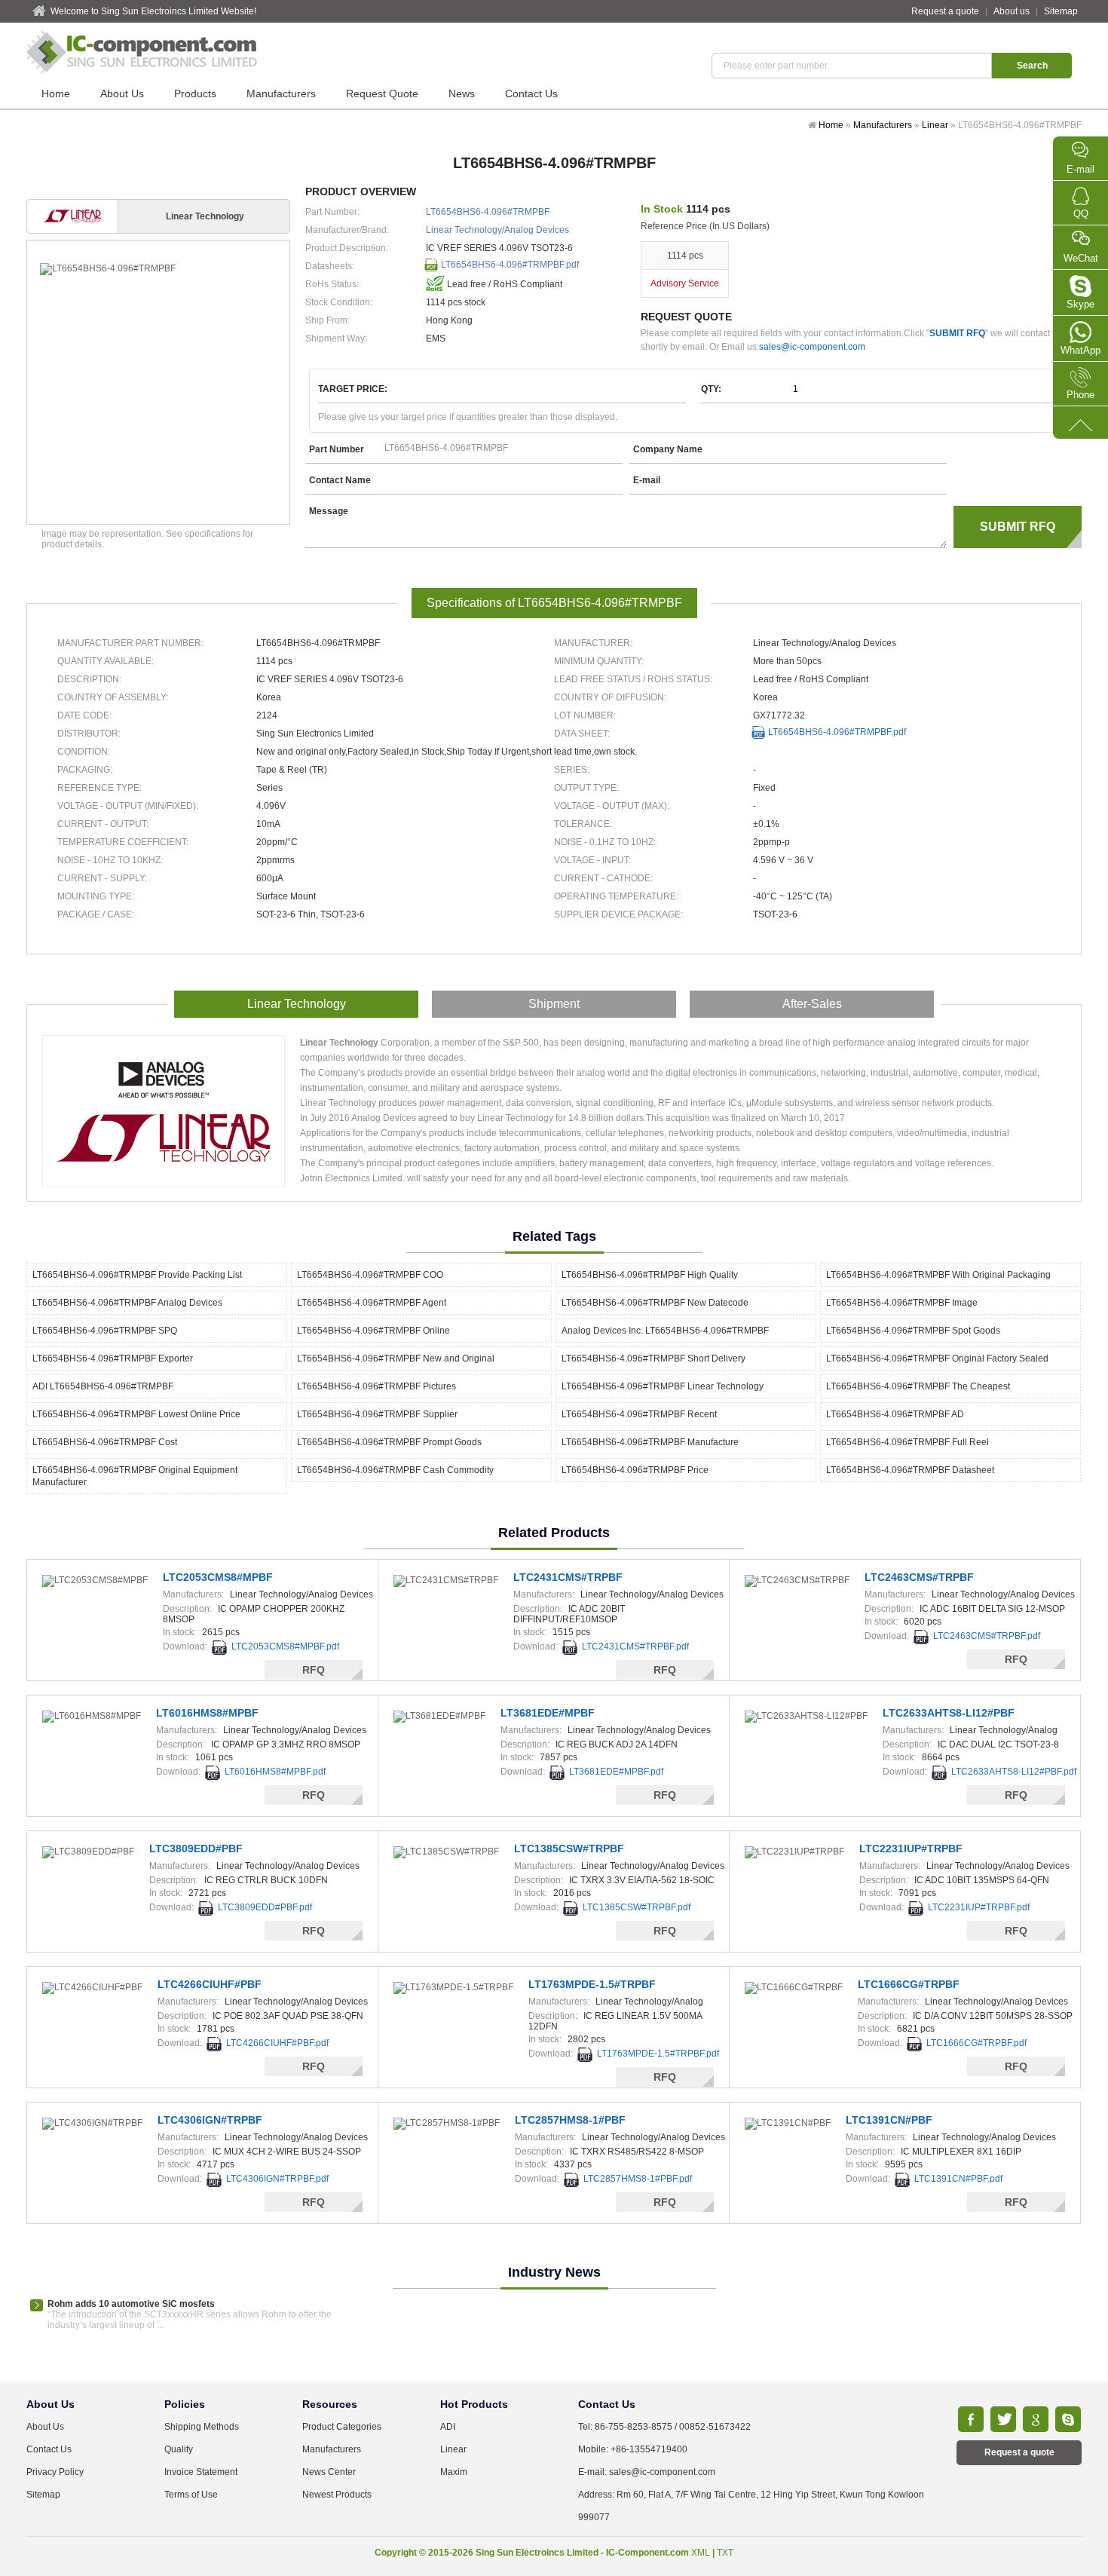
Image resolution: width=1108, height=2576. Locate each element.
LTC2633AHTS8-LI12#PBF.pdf (1014, 1772)
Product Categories (342, 2427)
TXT (725, 2553)
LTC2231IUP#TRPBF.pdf (979, 1907)
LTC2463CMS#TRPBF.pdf (987, 1636)
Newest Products (337, 2495)
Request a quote (945, 11)
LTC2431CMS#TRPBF (568, 1577)
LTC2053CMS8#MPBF (218, 1577)
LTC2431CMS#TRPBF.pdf (635, 1646)
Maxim (454, 2472)
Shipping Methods (202, 2427)
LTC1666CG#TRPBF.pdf (976, 2043)
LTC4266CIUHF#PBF (210, 1984)
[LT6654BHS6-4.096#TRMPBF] (158, 269)
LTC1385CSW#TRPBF (569, 1849)
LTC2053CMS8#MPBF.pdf (285, 1646)
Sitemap (1061, 11)
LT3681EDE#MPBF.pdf (616, 1772)
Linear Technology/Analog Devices (497, 230)
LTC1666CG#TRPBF (909, 1984)
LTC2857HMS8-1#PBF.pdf (638, 2179)
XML (701, 2553)
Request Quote (382, 93)
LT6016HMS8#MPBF (207, 1713)
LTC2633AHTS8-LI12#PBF (949, 1713)
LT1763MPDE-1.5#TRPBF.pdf (658, 2054)
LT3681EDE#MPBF (548, 1713)
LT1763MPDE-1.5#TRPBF (592, 1984)
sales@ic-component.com (812, 347)
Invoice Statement (201, 2472)
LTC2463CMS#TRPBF (919, 1577)
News (462, 93)
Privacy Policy (55, 2472)
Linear (935, 125)
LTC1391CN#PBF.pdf (958, 2179)
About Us (122, 93)
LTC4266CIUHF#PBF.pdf (277, 2043)
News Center (329, 2472)
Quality (179, 2449)
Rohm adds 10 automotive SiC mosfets (131, 2304)
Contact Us (531, 93)
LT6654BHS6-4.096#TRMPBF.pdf (510, 265)
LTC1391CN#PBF (889, 2120)
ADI (448, 2427)
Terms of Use (191, 2495)
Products (195, 93)
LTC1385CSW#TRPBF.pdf (637, 1907)
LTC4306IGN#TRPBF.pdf (277, 2179)
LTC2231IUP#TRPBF (911, 1849)
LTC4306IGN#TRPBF (210, 2120)
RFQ (314, 1670)
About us (1012, 11)
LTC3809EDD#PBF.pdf (265, 1907)
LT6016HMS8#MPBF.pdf (275, 1772)
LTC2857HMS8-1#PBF (570, 2120)
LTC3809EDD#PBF (196, 1849)
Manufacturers (281, 93)
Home (56, 93)
